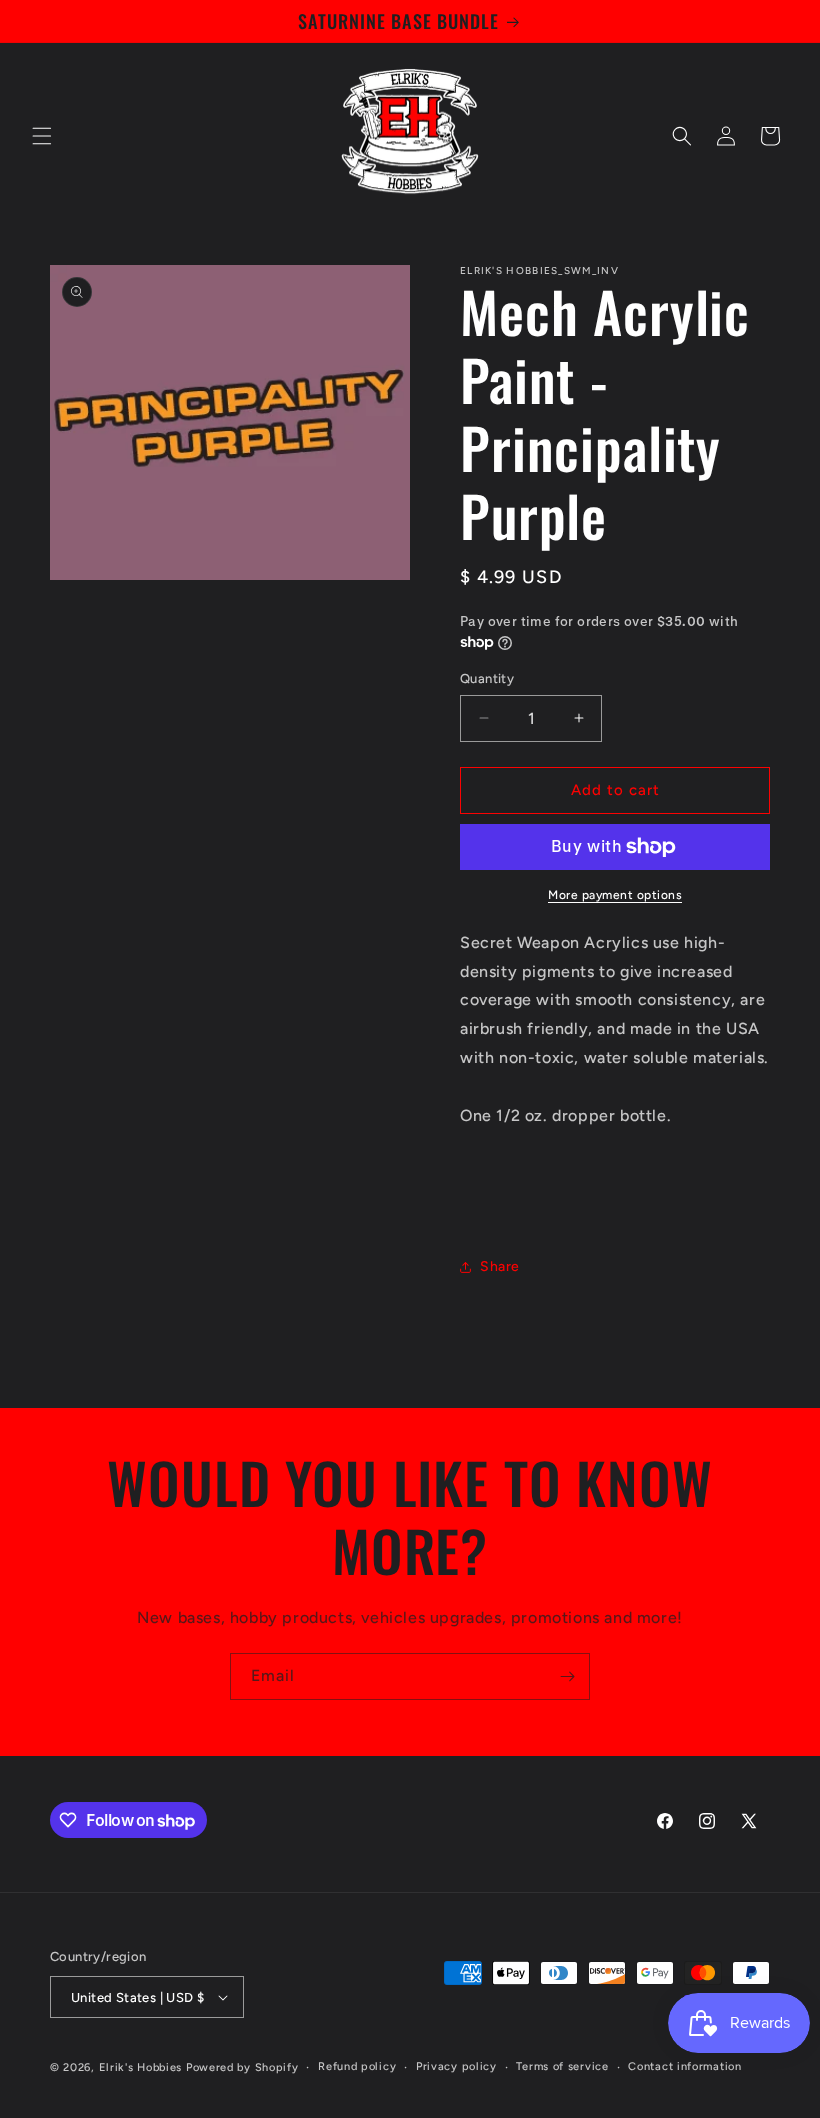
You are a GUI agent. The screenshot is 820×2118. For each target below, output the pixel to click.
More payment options (615, 895)
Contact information (684, 2066)
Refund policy (357, 2066)
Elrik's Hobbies (141, 2067)
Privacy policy (456, 2066)
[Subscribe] (567, 1676)
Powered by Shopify (242, 2067)
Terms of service (562, 2066)
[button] (42, 136)
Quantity (487, 678)
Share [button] (500, 1266)
